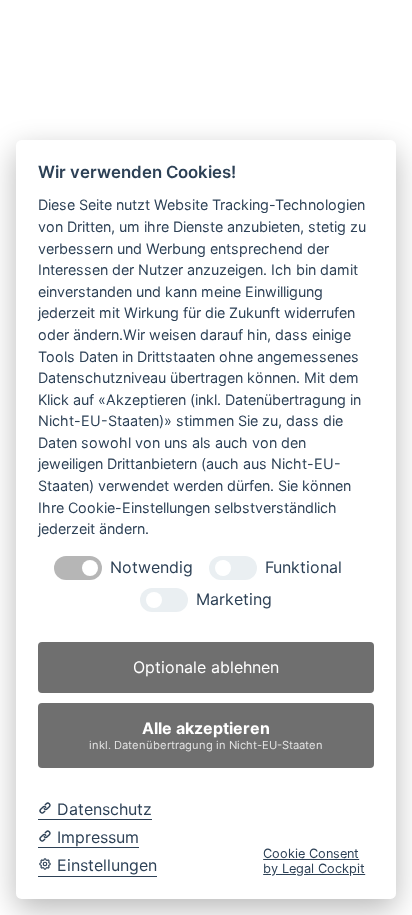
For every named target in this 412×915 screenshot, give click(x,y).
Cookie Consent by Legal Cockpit (314, 861)
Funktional (303, 567)
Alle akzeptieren (206, 734)
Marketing (234, 599)
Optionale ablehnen (206, 667)
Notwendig (151, 567)
